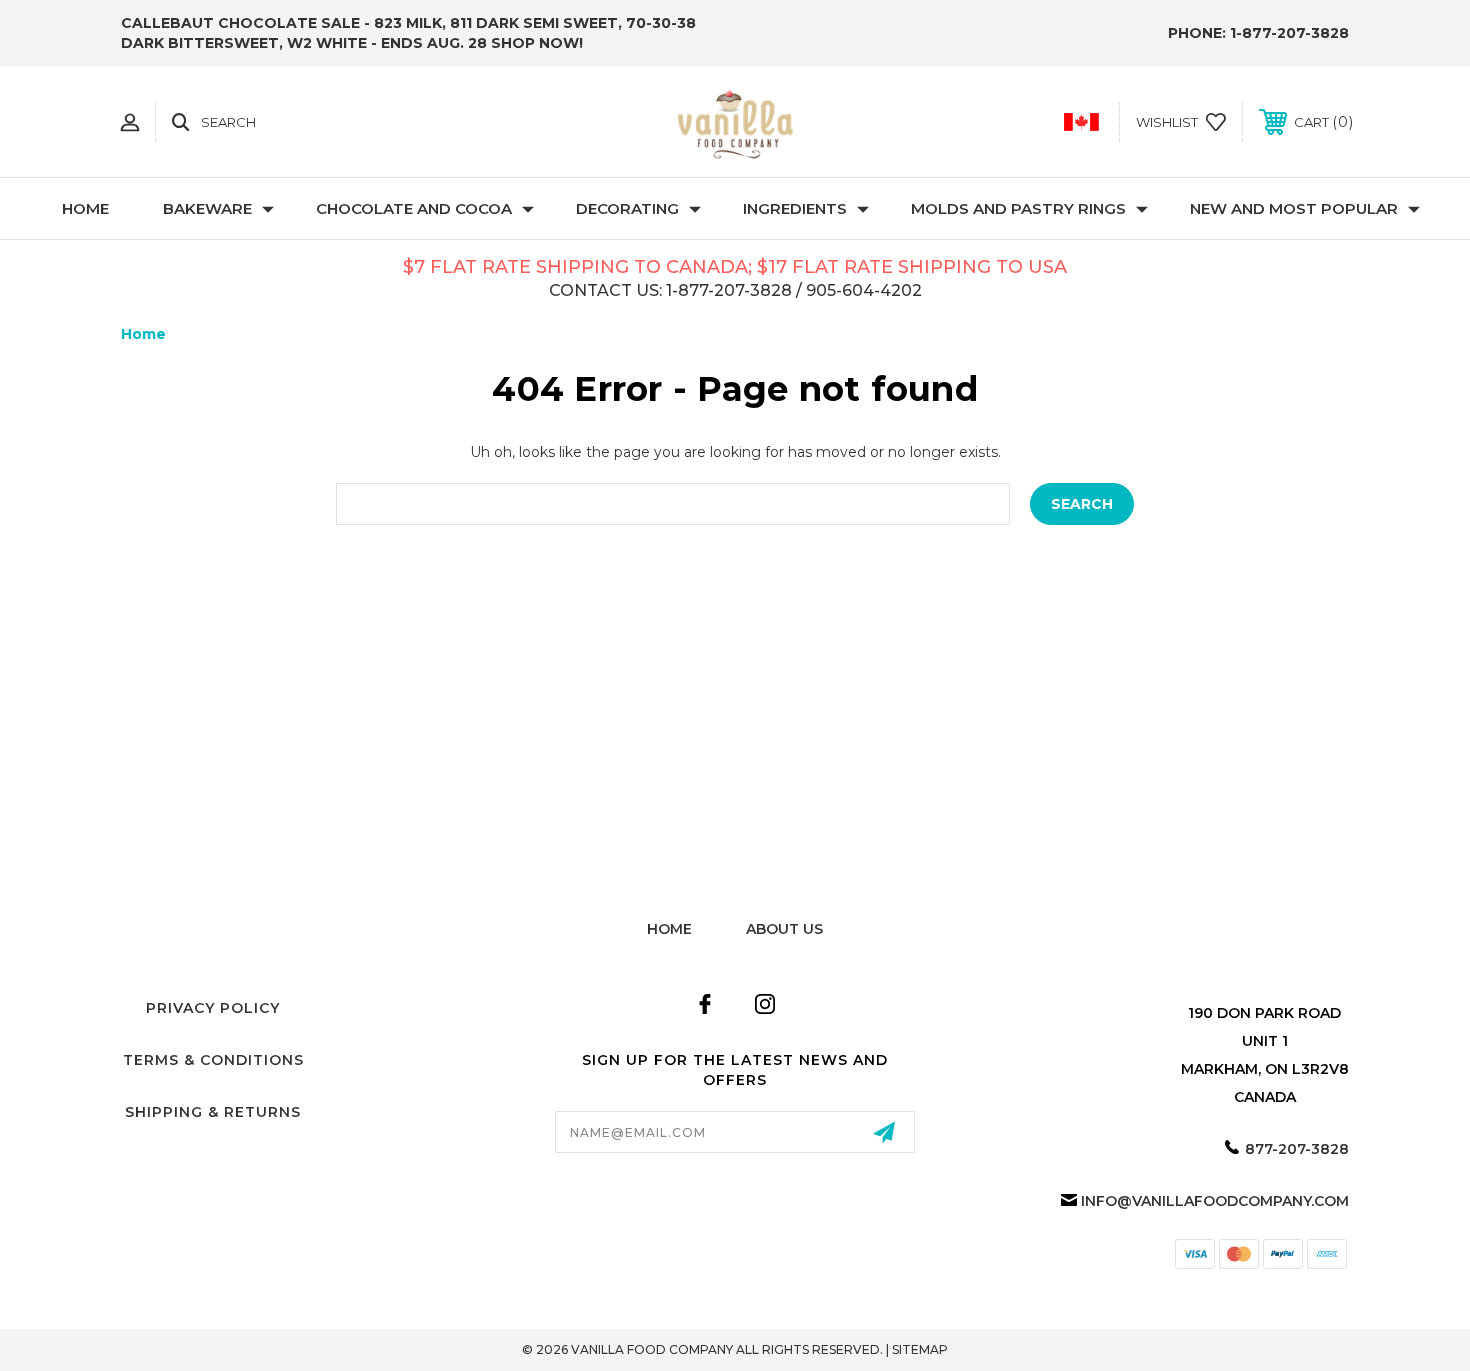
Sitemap (920, 1349)
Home (85, 208)
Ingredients (795, 208)
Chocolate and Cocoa (414, 208)
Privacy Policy (213, 1008)
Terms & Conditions (213, 1060)
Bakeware (207, 208)
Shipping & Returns (213, 1112)
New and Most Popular (1294, 208)
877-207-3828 (1297, 1149)
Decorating (627, 208)
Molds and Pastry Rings (1018, 208)
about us (784, 929)
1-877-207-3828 (1289, 33)
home (669, 929)
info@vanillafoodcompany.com (1215, 1201)
